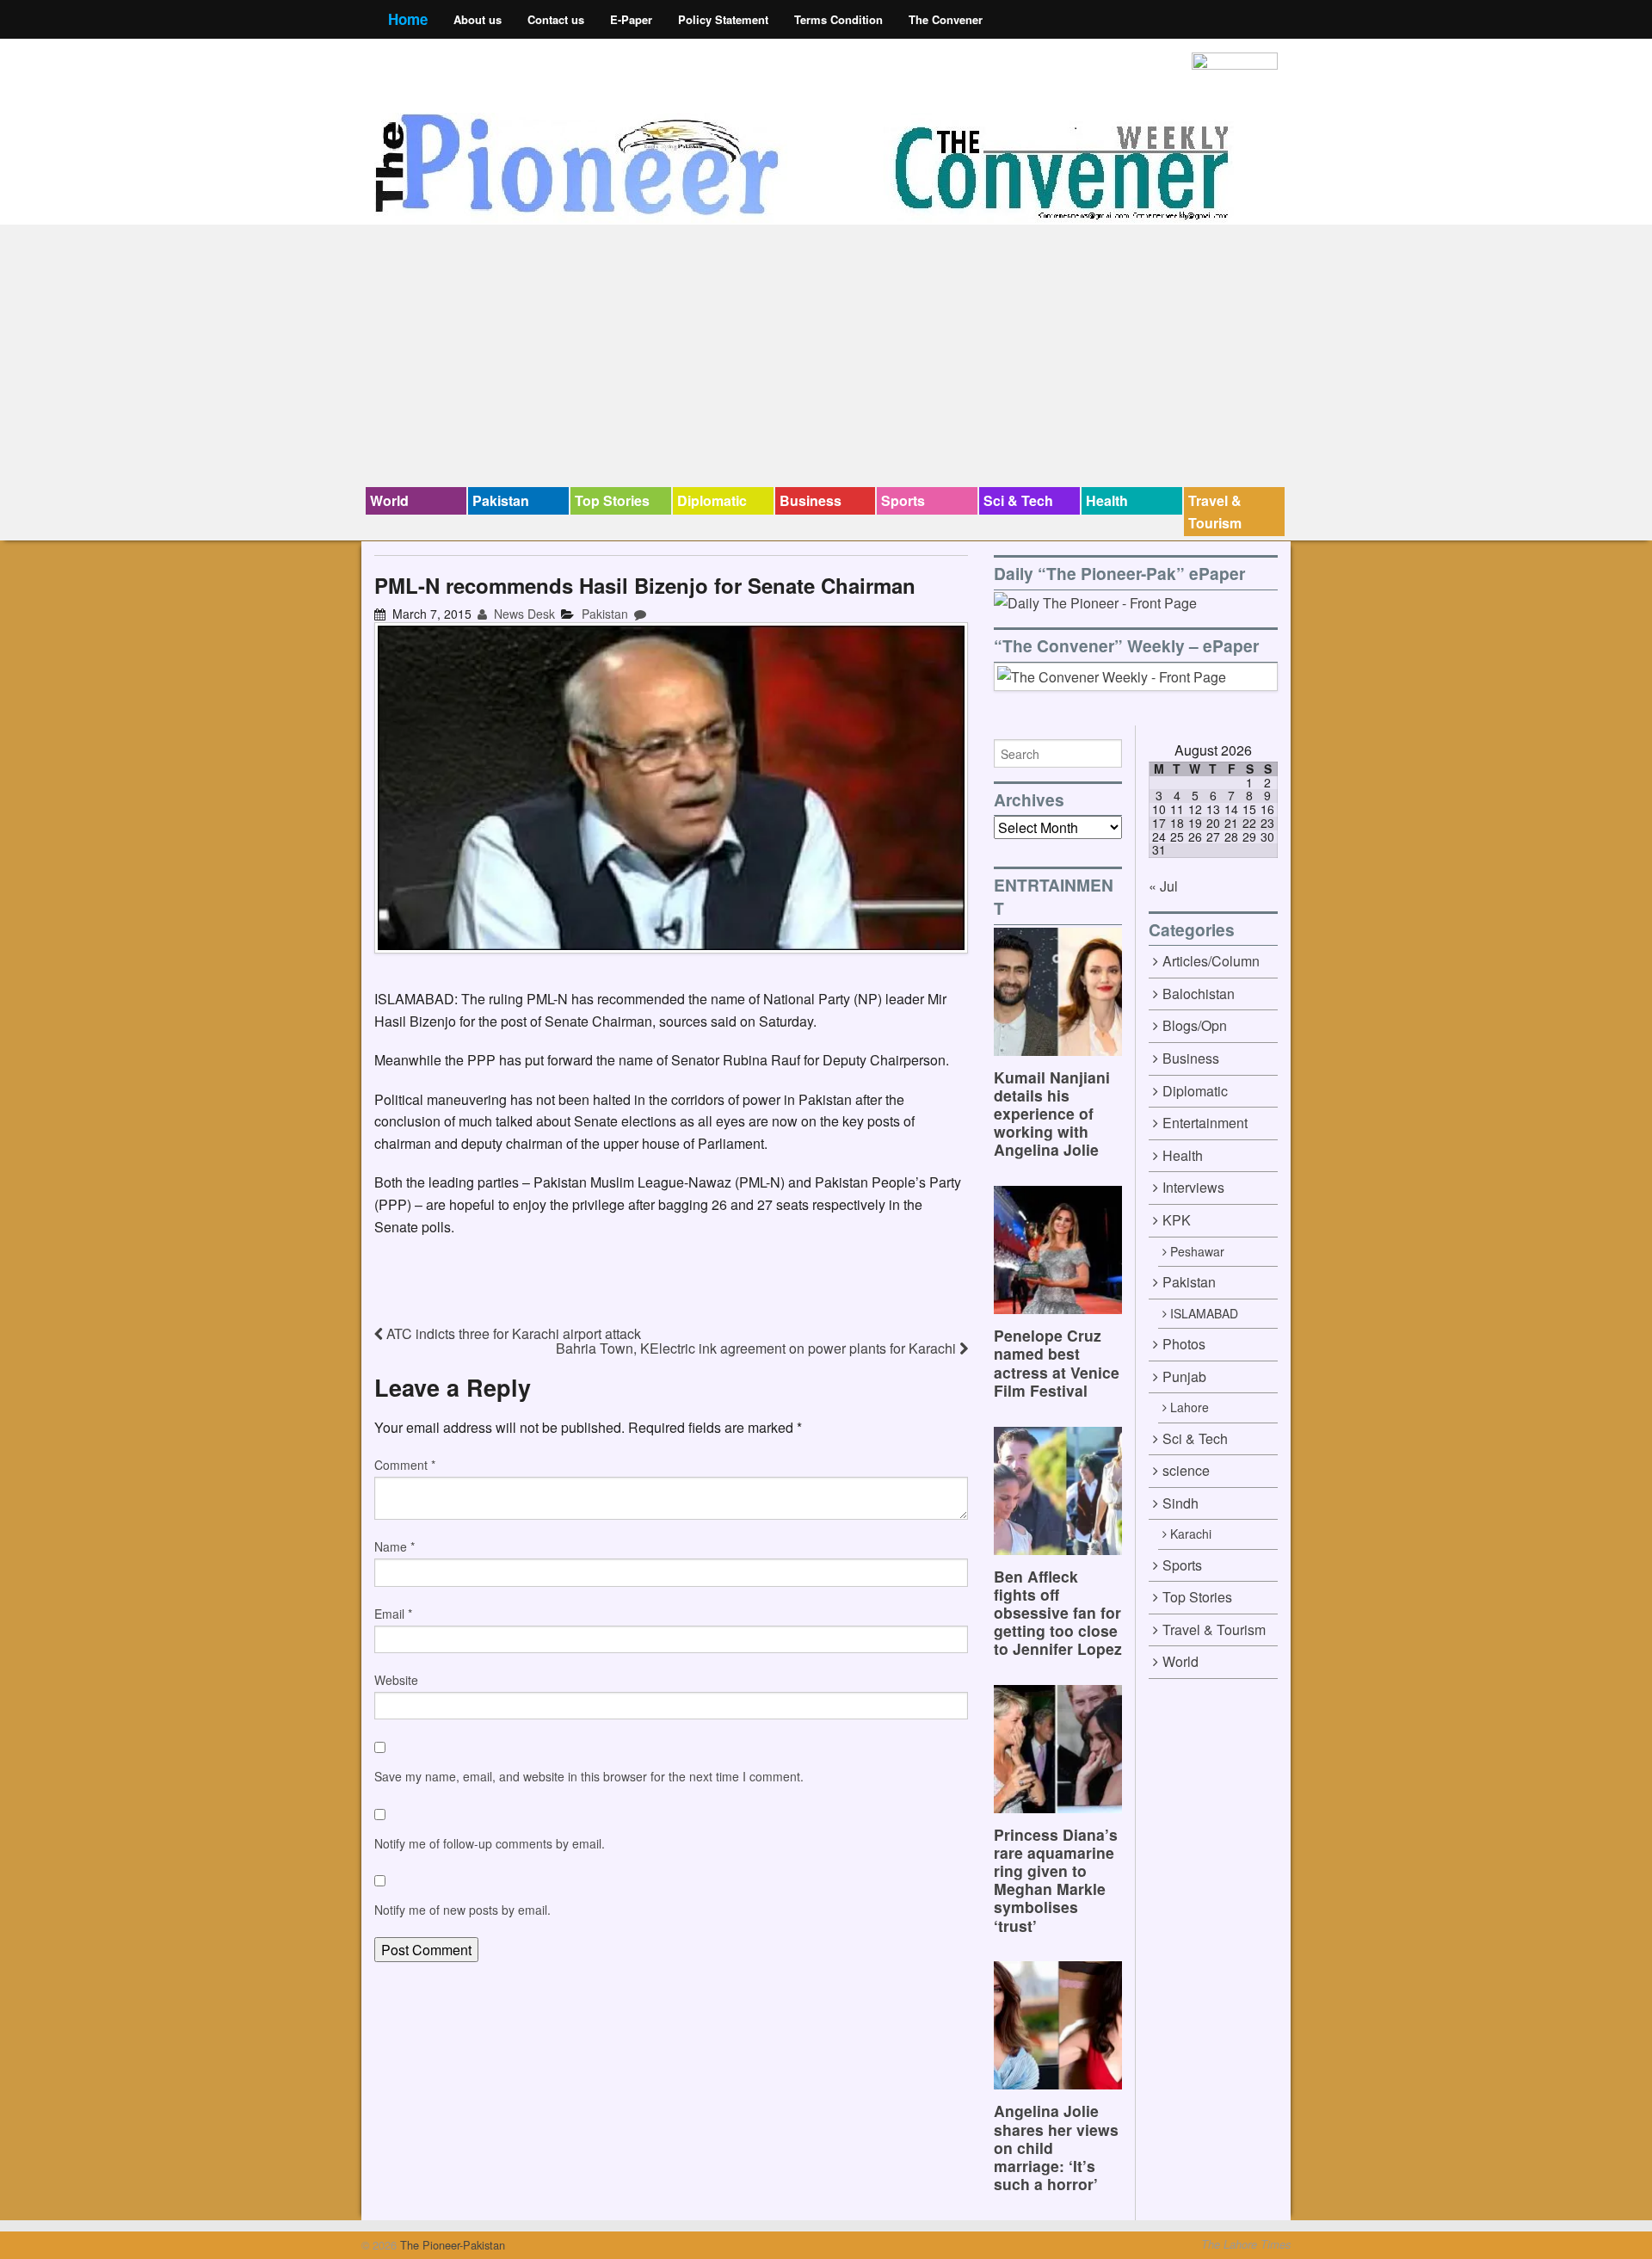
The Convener (946, 19)
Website (396, 1680)
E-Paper (631, 19)
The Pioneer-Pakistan (451, 2245)
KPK (1177, 1220)
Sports (903, 500)
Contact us (556, 19)
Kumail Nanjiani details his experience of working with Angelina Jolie (1052, 1113)
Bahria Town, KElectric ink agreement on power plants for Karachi (758, 1348)
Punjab (1184, 1376)
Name (395, 1546)
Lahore (1190, 1407)
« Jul (1163, 886)
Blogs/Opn (1195, 1025)
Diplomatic (712, 500)
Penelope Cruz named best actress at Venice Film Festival (1057, 1362)
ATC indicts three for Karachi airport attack (512, 1333)
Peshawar (1197, 1251)
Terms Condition (838, 19)
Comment (405, 1465)
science (1186, 1470)
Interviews (1193, 1187)
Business (811, 500)
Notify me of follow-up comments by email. (490, 1843)
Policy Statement (723, 19)
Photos (1184, 1344)
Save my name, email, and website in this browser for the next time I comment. (589, 1776)
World (389, 500)
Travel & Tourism (1215, 512)
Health (1107, 500)
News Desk (523, 614)
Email (393, 1614)
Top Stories (612, 500)
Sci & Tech (1018, 500)
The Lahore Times (1246, 2244)
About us (478, 19)
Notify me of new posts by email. (462, 1910)
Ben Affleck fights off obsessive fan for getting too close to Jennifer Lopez (1058, 1612)
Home (408, 19)
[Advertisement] (826, 358)
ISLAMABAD (1204, 1313)
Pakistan (501, 500)
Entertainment (1205, 1123)
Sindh (1180, 1503)
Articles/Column (1211, 961)
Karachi (1191, 1534)
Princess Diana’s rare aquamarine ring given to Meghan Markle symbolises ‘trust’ (1056, 1880)
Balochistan (1199, 994)
